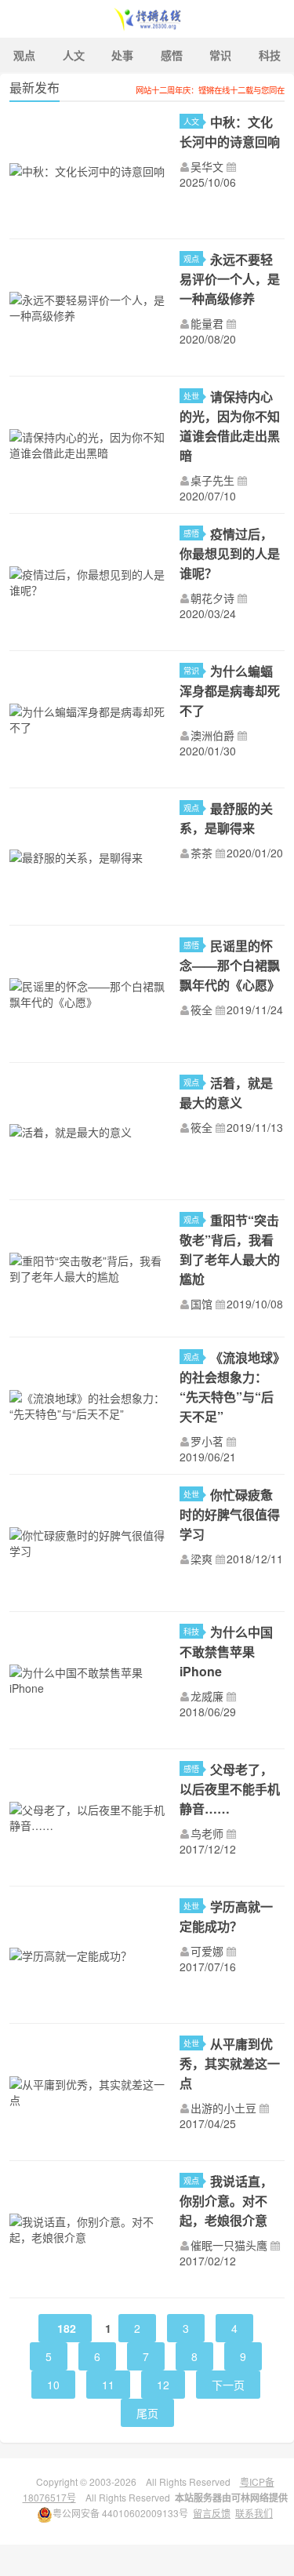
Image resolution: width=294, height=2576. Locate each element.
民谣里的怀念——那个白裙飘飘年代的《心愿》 (230, 965)
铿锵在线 (147, 19)
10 (53, 2385)
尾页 (147, 2413)
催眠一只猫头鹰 (229, 2245)
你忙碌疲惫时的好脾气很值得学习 (230, 1514)
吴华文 (207, 166)
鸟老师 (207, 1833)
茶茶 (201, 853)
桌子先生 (212, 480)
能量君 (207, 323)
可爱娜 (207, 1951)
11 (108, 2385)
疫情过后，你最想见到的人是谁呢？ (230, 553)
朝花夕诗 (212, 598)
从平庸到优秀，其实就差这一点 (230, 2063)
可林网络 (250, 2498)
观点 (24, 55)
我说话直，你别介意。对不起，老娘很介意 (226, 2201)
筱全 (201, 1010)
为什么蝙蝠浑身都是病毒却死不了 (230, 691)
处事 (122, 55)
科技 (191, 1631)
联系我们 (254, 2513)
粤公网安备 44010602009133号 (120, 2513)
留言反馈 (212, 2513)
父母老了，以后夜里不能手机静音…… (230, 1789)
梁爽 (201, 1559)
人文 (74, 55)
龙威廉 (207, 1696)
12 (163, 2385)
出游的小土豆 (223, 2108)
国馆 (201, 1304)
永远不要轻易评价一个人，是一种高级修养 (230, 279)
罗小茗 (207, 1441)
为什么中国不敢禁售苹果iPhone (226, 1652)
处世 (191, 396)
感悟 (172, 55)
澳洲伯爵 (212, 735)
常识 (220, 55)
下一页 (228, 2385)
